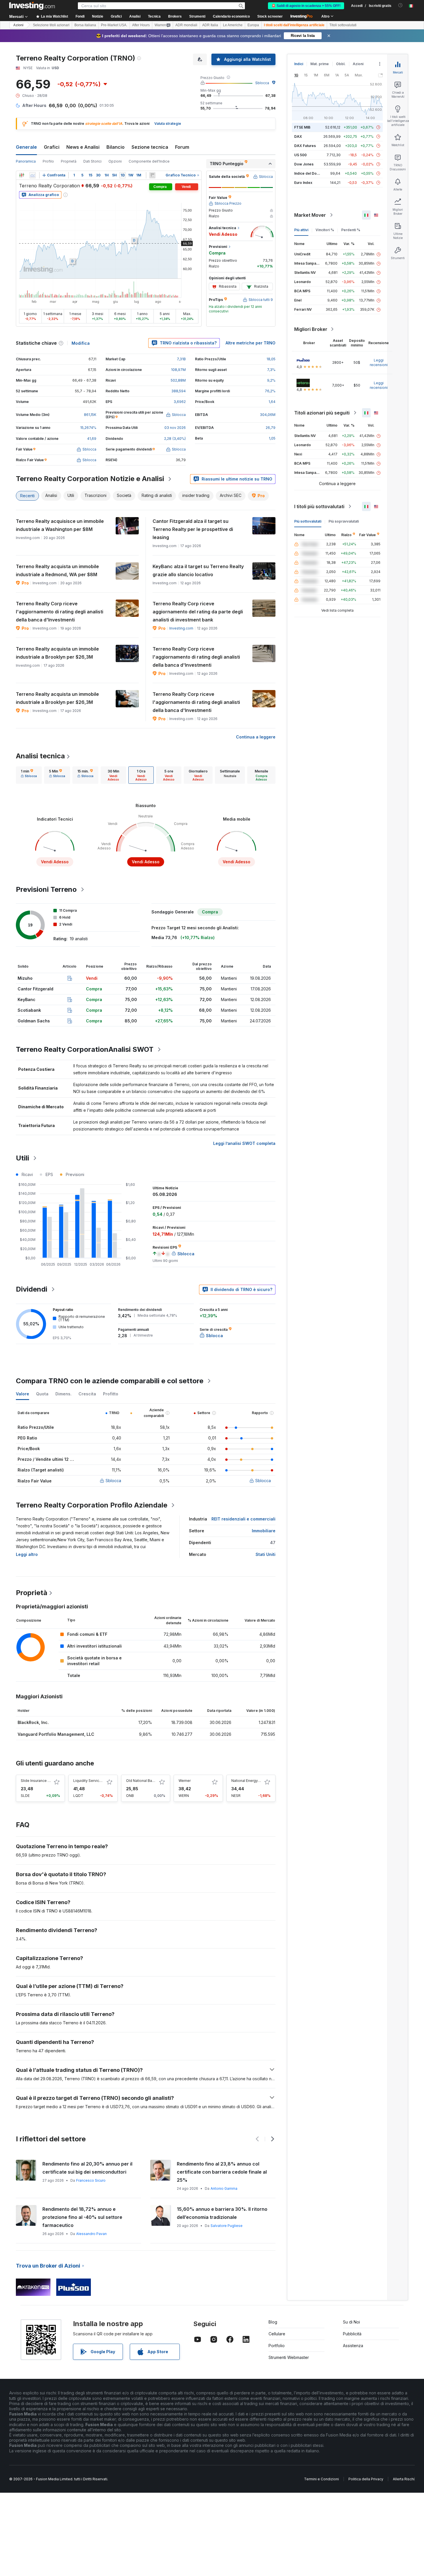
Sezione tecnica (150, 147)
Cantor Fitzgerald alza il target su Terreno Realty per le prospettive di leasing (193, 529)
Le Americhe (233, 25)
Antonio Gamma (224, 2188)
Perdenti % (351, 230)
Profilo (48, 161)
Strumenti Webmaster (289, 2357)
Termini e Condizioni (321, 2479)
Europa (253, 25)
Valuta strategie (168, 124)
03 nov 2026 (175, 428)
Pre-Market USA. (114, 25)
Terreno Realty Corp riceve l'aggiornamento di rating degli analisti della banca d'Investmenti (60, 612)
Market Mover (310, 215)
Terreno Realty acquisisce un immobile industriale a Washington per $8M (60, 525)
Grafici (52, 147)
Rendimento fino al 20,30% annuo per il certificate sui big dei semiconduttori (87, 2168)
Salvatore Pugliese (227, 2226)
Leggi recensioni (379, 362)
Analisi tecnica (40, 756)
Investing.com (181, 628)
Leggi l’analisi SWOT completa (244, 1143)
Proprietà (69, 161)
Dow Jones (304, 164)
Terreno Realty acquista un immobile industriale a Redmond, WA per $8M (57, 570)
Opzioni (115, 161)
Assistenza (353, 2346)
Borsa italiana (85, 25)
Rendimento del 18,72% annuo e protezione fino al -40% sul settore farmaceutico (82, 2217)
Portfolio (277, 2346)
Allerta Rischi (404, 2479)
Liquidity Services (88, 1781)
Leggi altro (27, 1554)
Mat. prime (320, 64)
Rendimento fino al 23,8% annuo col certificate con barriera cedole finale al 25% (222, 2172)
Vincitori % (325, 230)
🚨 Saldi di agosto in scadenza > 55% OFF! (306, 6)
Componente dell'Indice (149, 161)
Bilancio (116, 147)
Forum (182, 147)
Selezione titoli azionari (51, 25)
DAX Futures (305, 146)
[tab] (29, 775)
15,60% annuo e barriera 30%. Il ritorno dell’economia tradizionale (222, 2213)
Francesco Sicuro (91, 2180)
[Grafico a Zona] (33, 175)
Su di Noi (351, 2322)
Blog (273, 2322)
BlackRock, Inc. (33, 1722)
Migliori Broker (311, 329)
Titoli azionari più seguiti (322, 413)
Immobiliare (264, 1531)
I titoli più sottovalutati (319, 506)
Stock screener (270, 16)
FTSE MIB (302, 127)
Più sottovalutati (308, 521)
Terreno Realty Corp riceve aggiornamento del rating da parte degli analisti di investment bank (198, 612)
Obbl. (341, 64)
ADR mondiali (186, 25)
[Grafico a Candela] (22, 175)
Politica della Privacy (366, 2479)
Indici (299, 64)
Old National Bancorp (144, 1781)
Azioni (18, 25)
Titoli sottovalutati (343, 25)
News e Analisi (83, 147)
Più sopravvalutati (344, 521)
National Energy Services (253, 1781)
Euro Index (303, 183)
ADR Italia (210, 25)
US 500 (300, 155)
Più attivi (301, 230)
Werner (185, 1781)
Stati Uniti (266, 1554)
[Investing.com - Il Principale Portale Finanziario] (32, 6)
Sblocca (262, 83)
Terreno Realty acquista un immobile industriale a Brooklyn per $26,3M (57, 653)
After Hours (141, 25)
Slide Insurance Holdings (42, 1781)
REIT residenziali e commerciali (243, 1519)
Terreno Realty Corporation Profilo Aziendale (92, 1505)
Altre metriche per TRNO (251, 343)
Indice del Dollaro (309, 173)
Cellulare (277, 2334)
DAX (298, 136)
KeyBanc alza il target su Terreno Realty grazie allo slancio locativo (198, 570)
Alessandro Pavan (91, 2234)
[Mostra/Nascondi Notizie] (152, 175)
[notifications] (400, 5)
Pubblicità (352, 2334)
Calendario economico (231, 16)
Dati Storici (92, 161)
